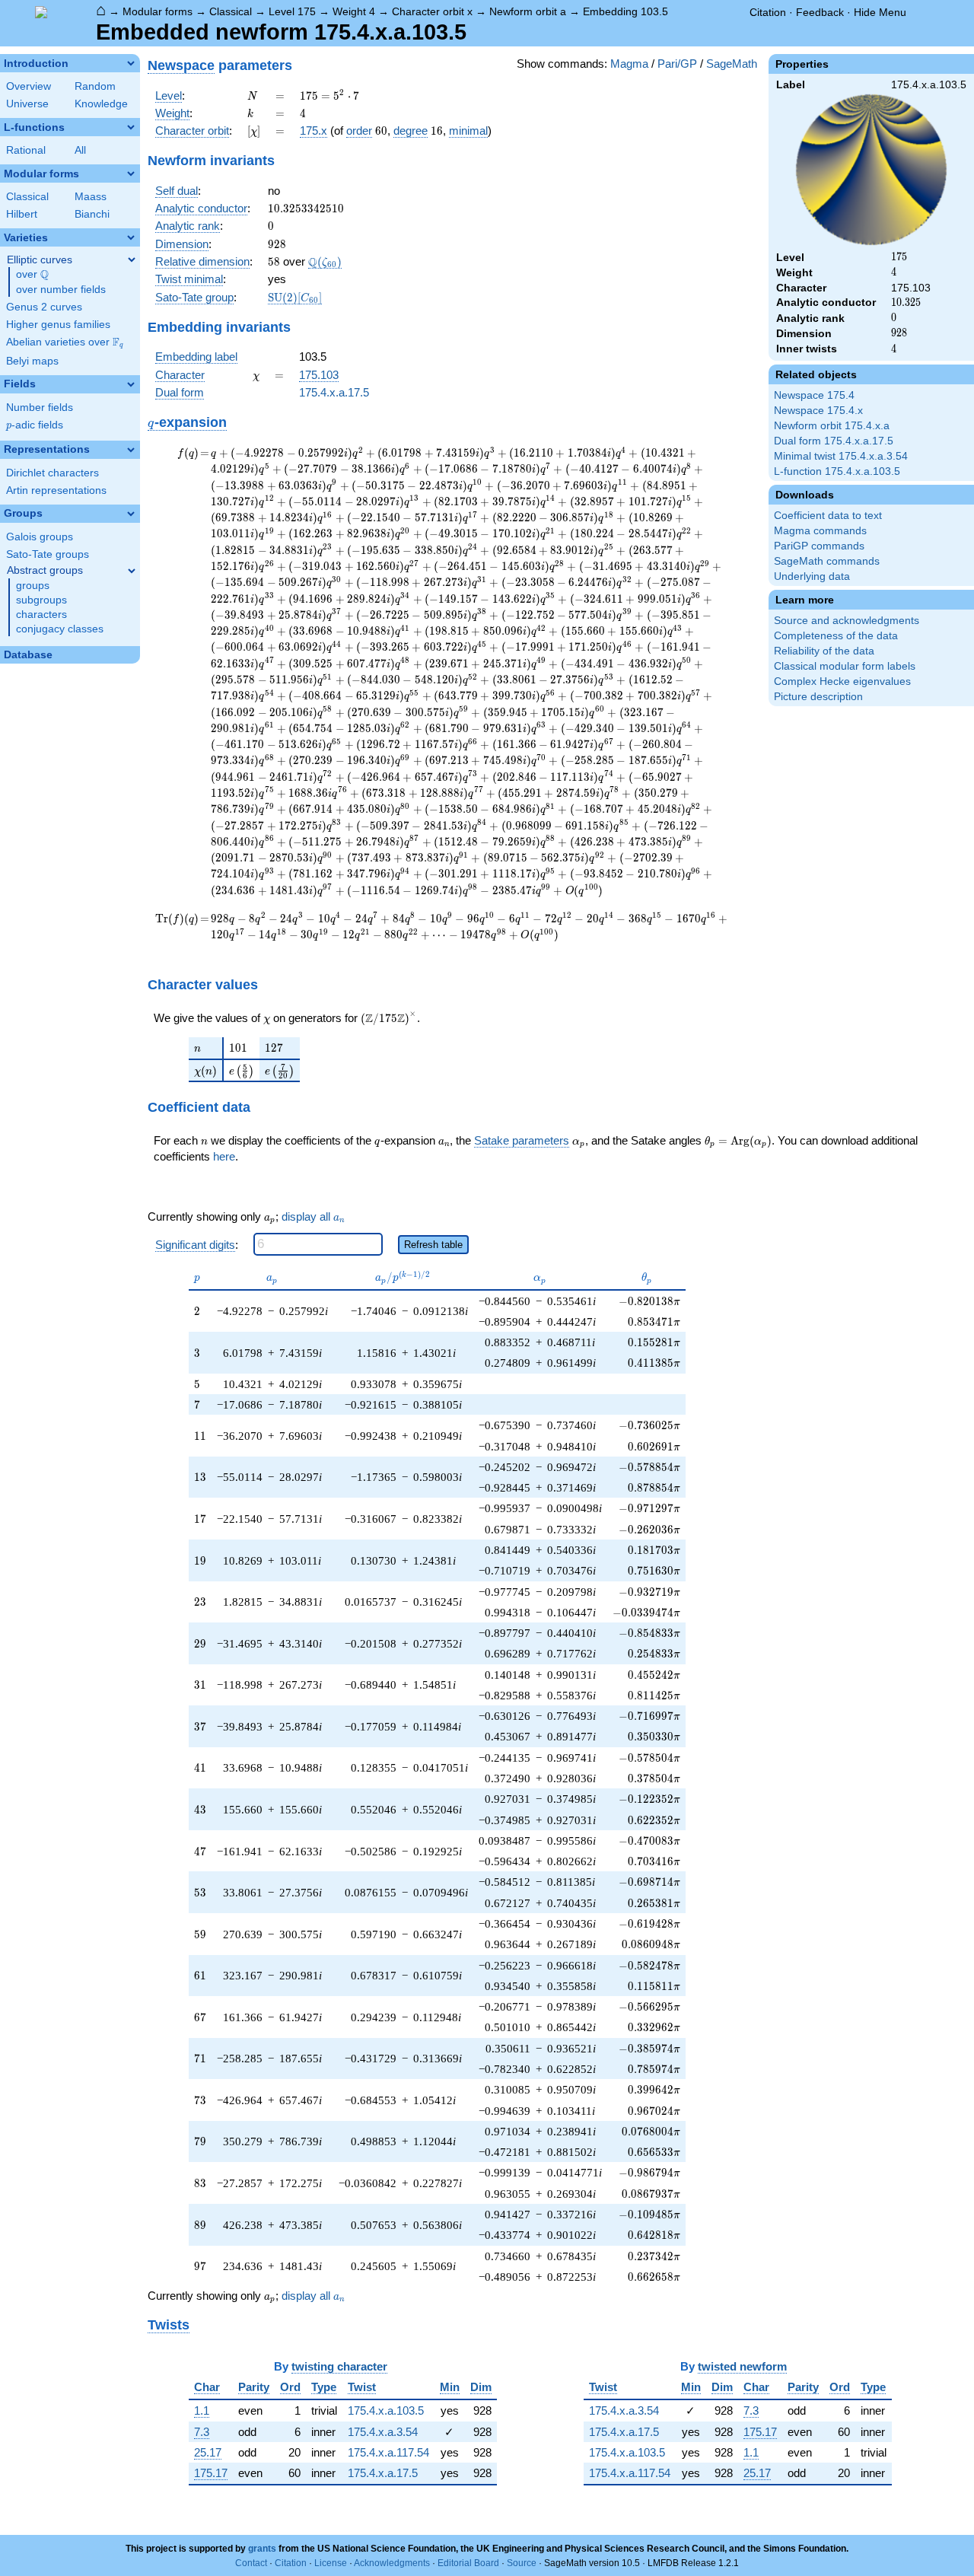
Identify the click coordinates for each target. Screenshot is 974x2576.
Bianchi (92, 214)
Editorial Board (468, 2563)
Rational (26, 150)
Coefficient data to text (828, 516)
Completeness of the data (836, 636)
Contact (251, 2563)
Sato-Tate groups (48, 554)
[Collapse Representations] (131, 450)
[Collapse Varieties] (131, 237)
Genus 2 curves (44, 307)
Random (95, 86)
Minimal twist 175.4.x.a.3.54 (841, 456)
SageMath (732, 64)
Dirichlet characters (53, 473)
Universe (27, 104)
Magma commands (820, 531)
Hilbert (22, 214)
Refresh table (433, 1245)
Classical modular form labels (845, 666)
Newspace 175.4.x (818, 411)
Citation (768, 12)
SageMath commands (827, 561)
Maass (91, 197)
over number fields (61, 290)
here (224, 1156)
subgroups (41, 600)
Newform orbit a (528, 11)
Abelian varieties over (65, 342)
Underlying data (812, 576)
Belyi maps (32, 361)
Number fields (40, 408)
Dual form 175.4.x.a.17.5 (834, 441)
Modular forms (158, 11)
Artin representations (56, 490)
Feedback (820, 12)
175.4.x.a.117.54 (388, 2452)
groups (33, 586)
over (32, 275)
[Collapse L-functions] (131, 127)
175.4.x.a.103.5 (386, 2410)
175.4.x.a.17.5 (334, 392)
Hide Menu (880, 12)
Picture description (818, 697)
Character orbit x (432, 11)
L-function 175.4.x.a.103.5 (837, 471)
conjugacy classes (60, 629)
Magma (629, 64)
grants (262, 2549)
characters (41, 615)
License (331, 2563)
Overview (29, 86)
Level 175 (292, 11)
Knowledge (101, 104)
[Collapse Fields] (131, 384)
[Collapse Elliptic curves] (132, 260)
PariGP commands (819, 546)
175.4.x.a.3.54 (383, 2432)
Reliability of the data (824, 651)
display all (313, 1217)
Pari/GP (677, 64)
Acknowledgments (392, 2563)
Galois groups (40, 537)
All (80, 150)
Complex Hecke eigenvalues (842, 681)
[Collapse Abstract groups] (132, 571)
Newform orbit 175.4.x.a (832, 426)
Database (28, 655)
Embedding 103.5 (625, 11)
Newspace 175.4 (814, 395)
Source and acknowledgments (847, 621)
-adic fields (35, 425)
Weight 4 (354, 11)
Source (522, 2563)
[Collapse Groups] (131, 514)
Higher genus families (58, 325)
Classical (231, 11)
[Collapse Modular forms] (131, 174)
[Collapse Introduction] (131, 63)
